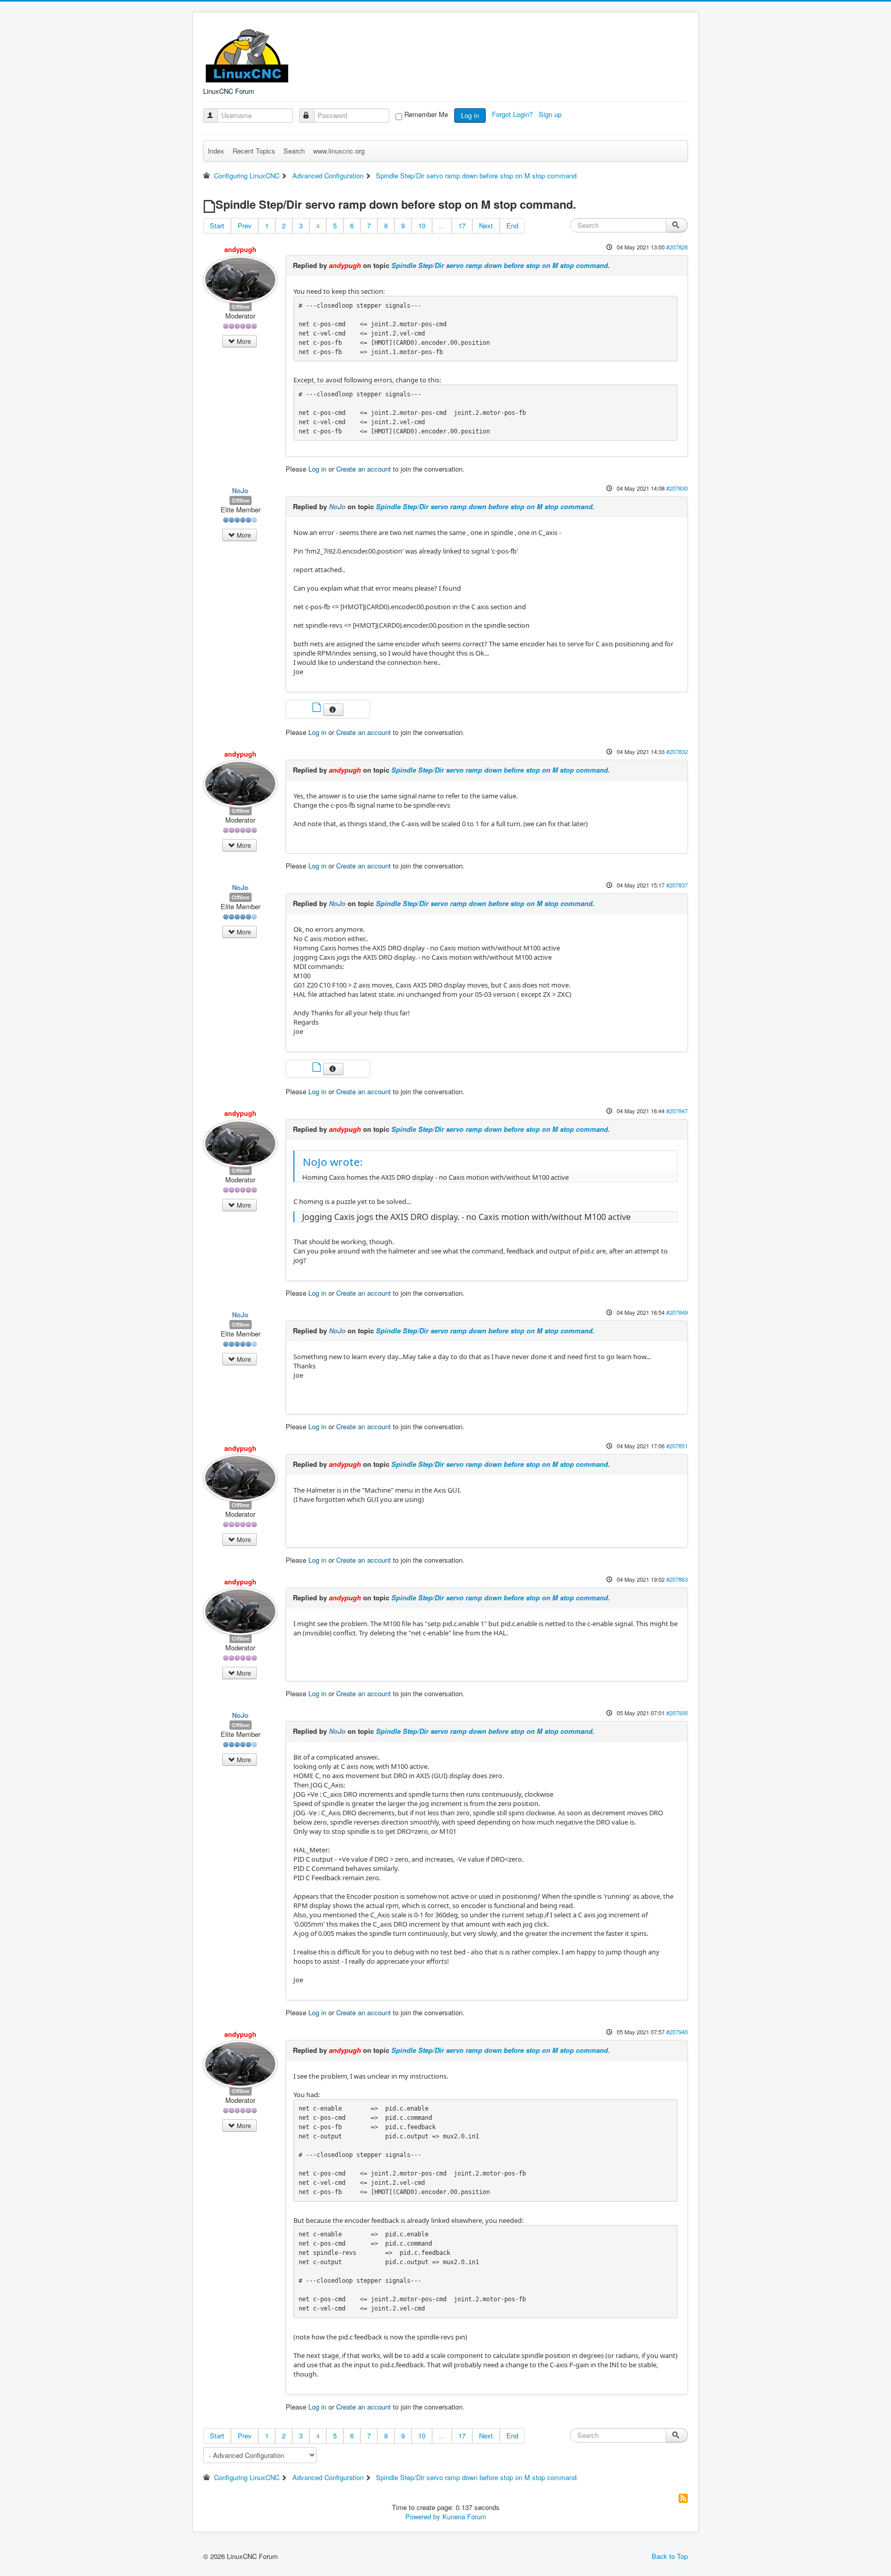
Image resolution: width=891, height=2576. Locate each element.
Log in (470, 115)
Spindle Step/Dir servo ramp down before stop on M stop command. (501, 265)
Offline (241, 306)
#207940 (677, 2032)
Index (216, 151)
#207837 (677, 885)
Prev (245, 225)
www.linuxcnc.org (339, 151)
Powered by (423, 2516)
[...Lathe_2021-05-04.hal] (318, 1068)
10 (422, 225)
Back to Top (670, 2556)
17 (462, 225)
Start (217, 225)
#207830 (677, 488)
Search (294, 151)
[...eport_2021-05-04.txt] (318, 708)
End (512, 225)
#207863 (677, 1579)
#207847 (677, 1111)
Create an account (364, 469)
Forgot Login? (513, 114)
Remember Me (426, 114)
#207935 (677, 1713)
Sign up (551, 114)
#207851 (677, 1446)
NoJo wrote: (333, 1162)
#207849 (677, 1312)
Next (486, 225)
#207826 (677, 247)
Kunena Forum (464, 2516)
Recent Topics (254, 151)
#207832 (677, 751)
